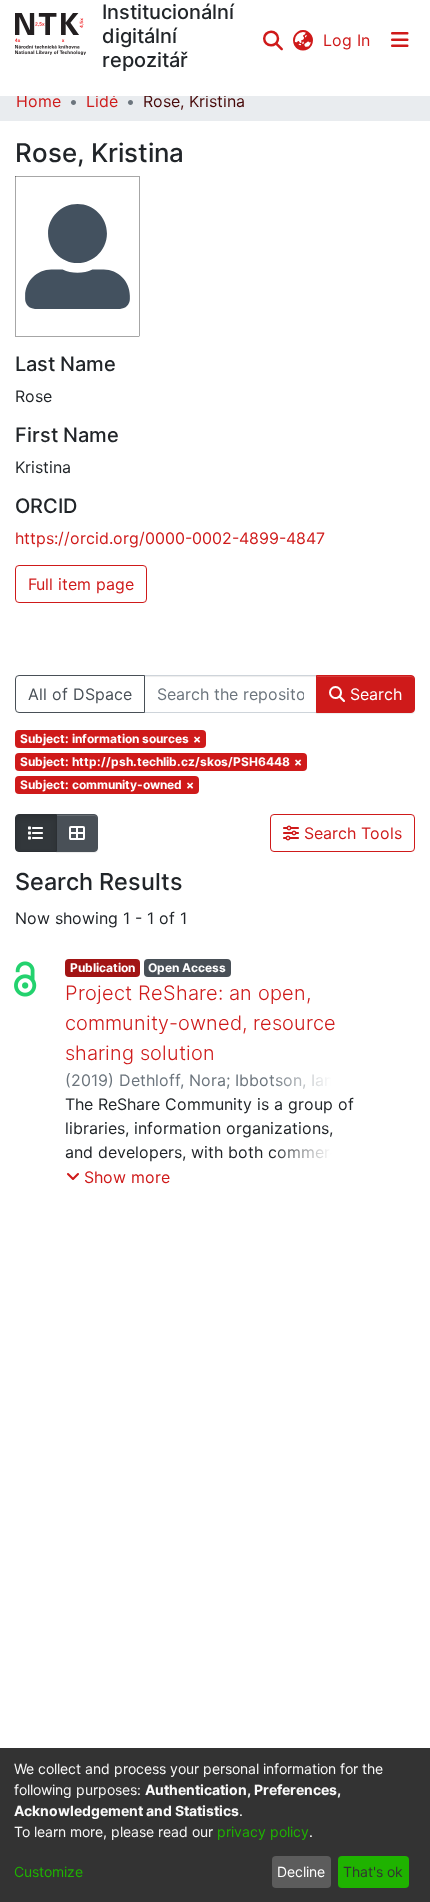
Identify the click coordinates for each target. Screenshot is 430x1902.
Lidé (102, 101)
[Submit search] (272, 40)
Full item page (81, 584)
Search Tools (350, 833)
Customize (48, 1871)
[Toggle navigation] (400, 40)
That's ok (373, 1871)
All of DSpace (80, 694)
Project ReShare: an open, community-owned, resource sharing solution (200, 1023)
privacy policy (263, 1831)
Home (38, 101)
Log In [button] (347, 40)
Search (373, 694)
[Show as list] (36, 833)
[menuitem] (302, 40)
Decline (301, 1871)
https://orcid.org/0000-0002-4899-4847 (170, 538)
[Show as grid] (77, 833)
